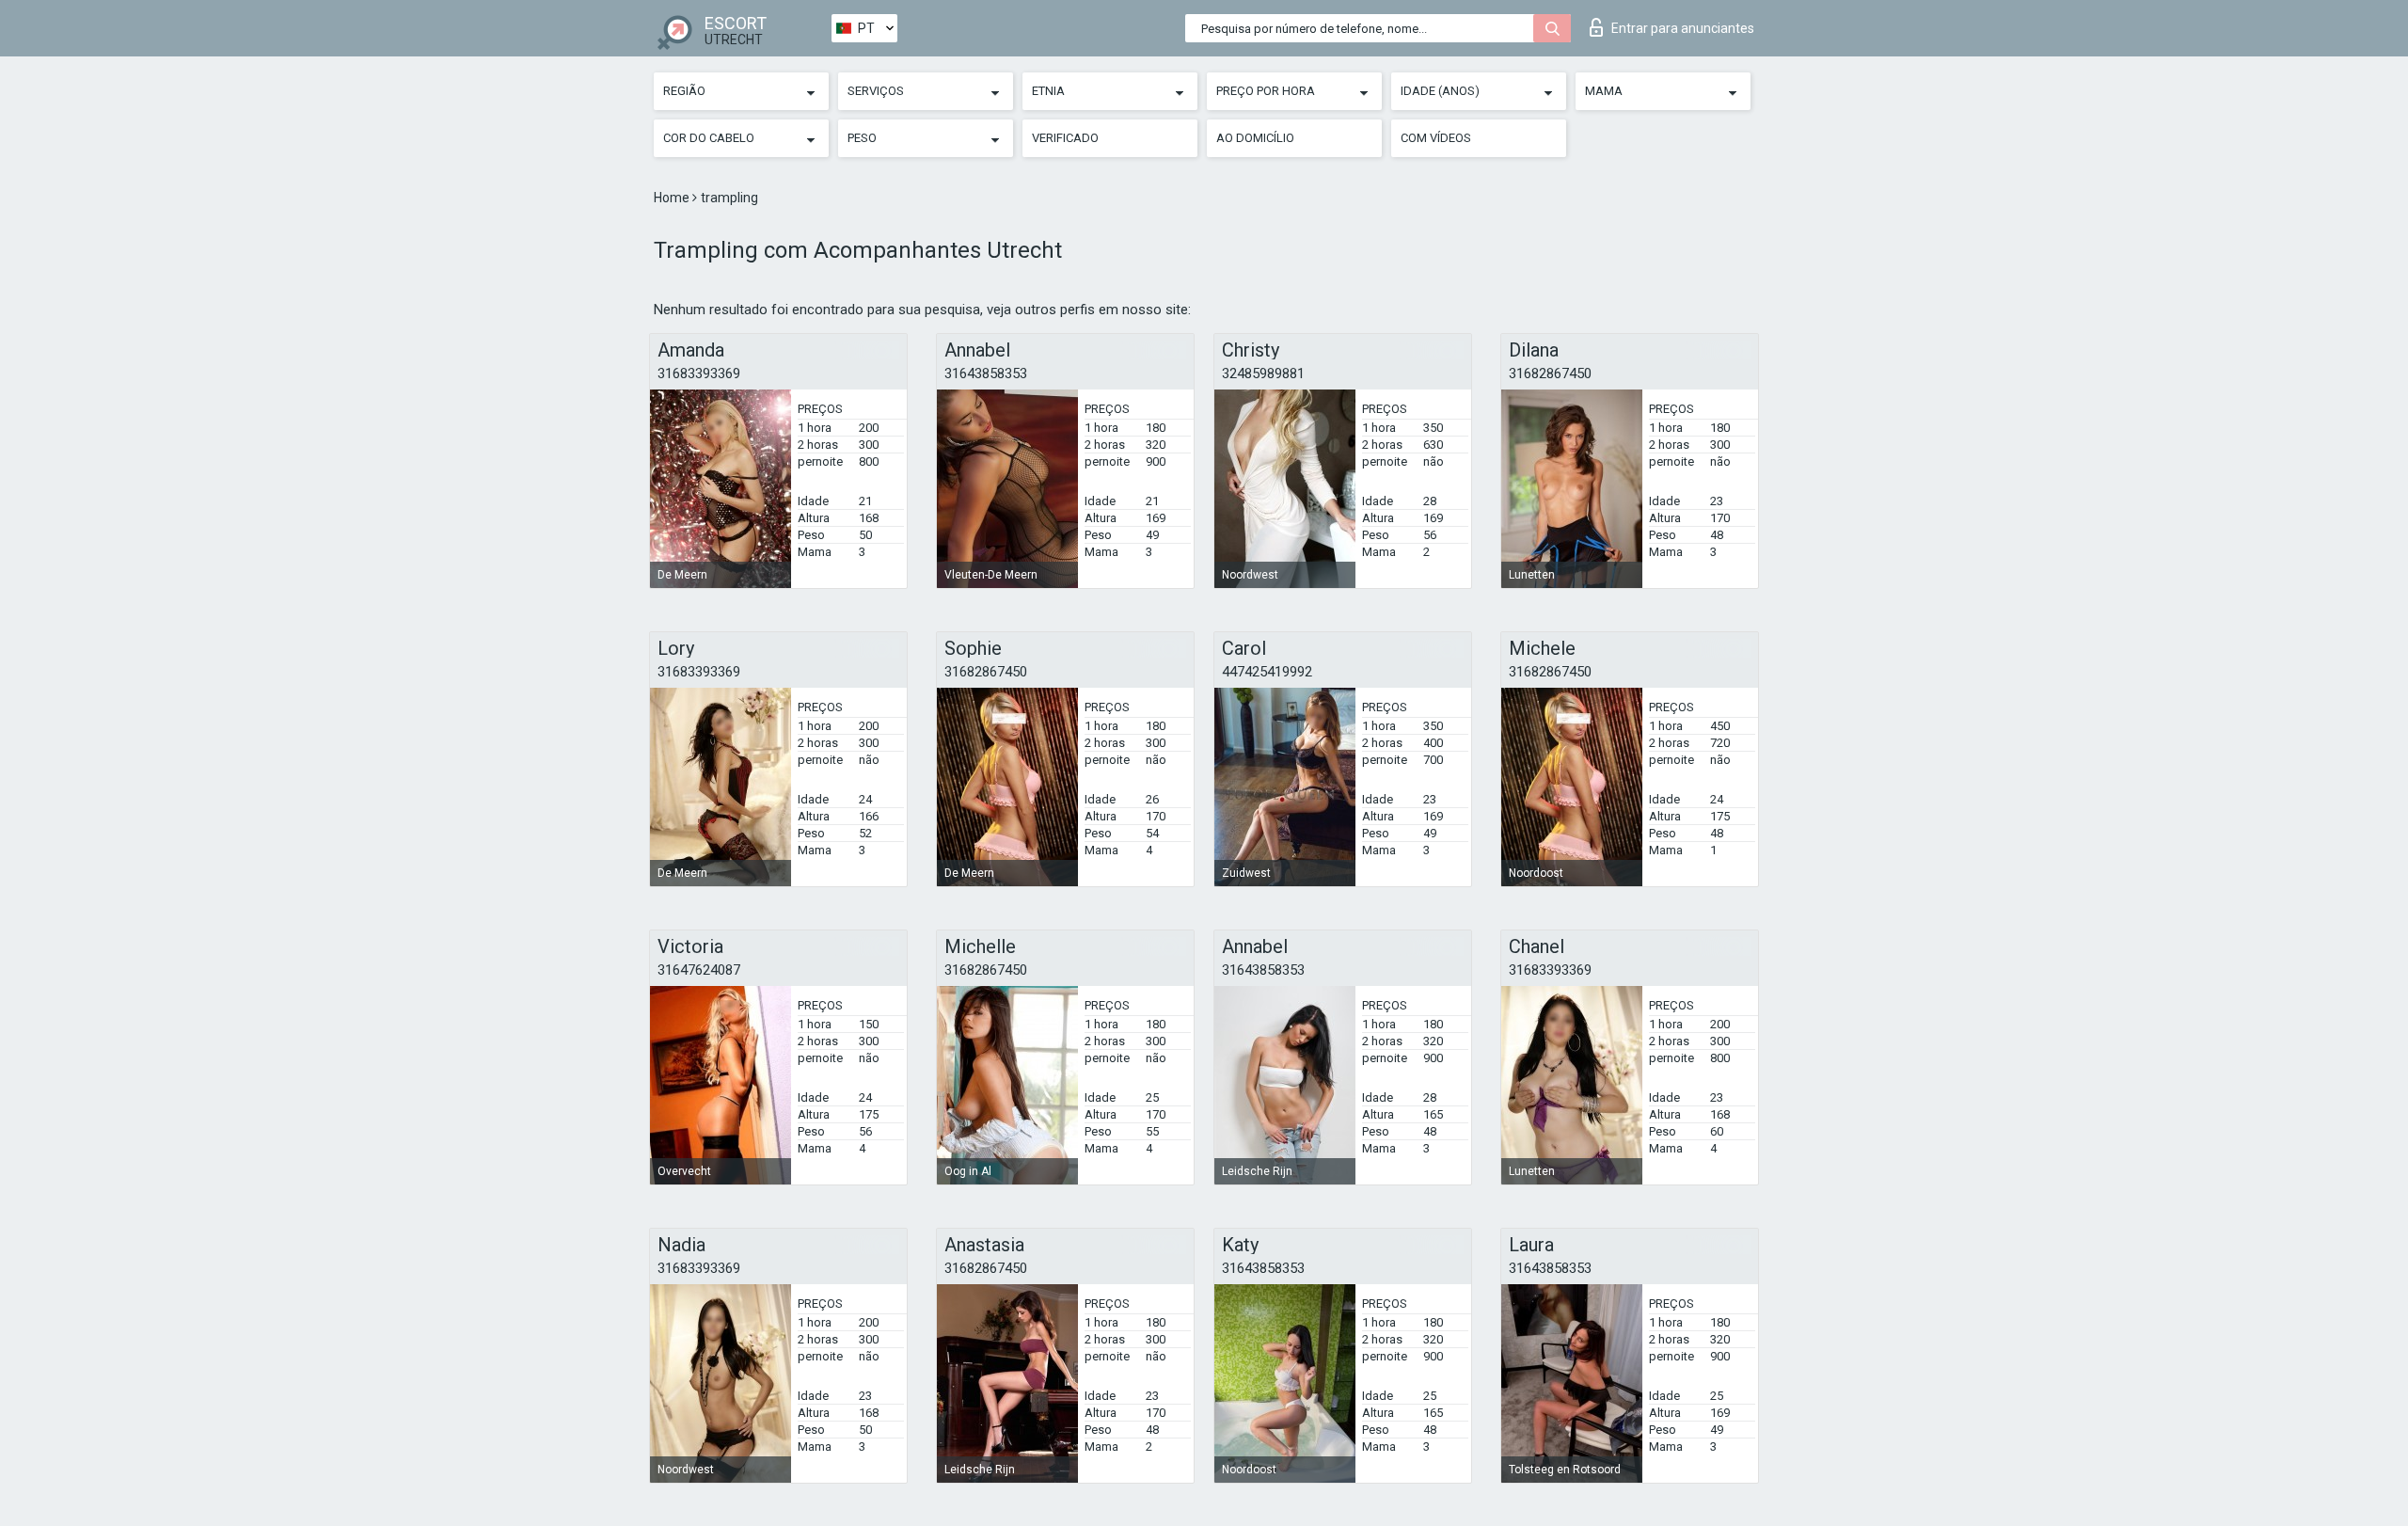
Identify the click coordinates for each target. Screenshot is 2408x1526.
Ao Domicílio (1255, 138)
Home (673, 198)
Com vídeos (1436, 138)
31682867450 (1550, 374)
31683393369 (699, 374)
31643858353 (986, 374)
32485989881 (1263, 374)
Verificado (1065, 138)
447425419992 (1267, 672)
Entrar (1683, 28)
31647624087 (699, 970)
